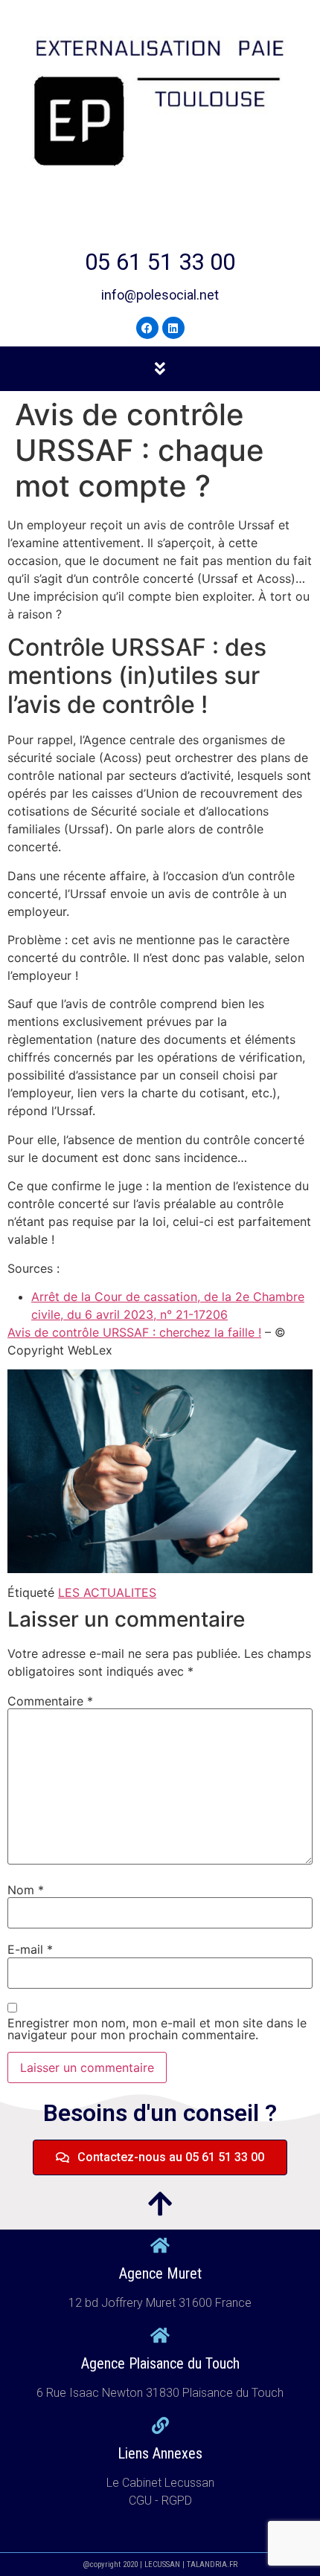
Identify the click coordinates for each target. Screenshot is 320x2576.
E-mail (30, 1949)
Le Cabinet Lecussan (160, 2483)
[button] (160, 368)
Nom (26, 1890)
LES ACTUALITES (107, 1592)
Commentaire (50, 1701)
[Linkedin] (173, 328)
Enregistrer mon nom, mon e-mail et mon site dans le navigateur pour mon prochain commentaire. (157, 2029)
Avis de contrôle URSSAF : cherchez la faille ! (134, 1332)
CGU (142, 2501)
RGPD (177, 2501)
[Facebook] (147, 328)
